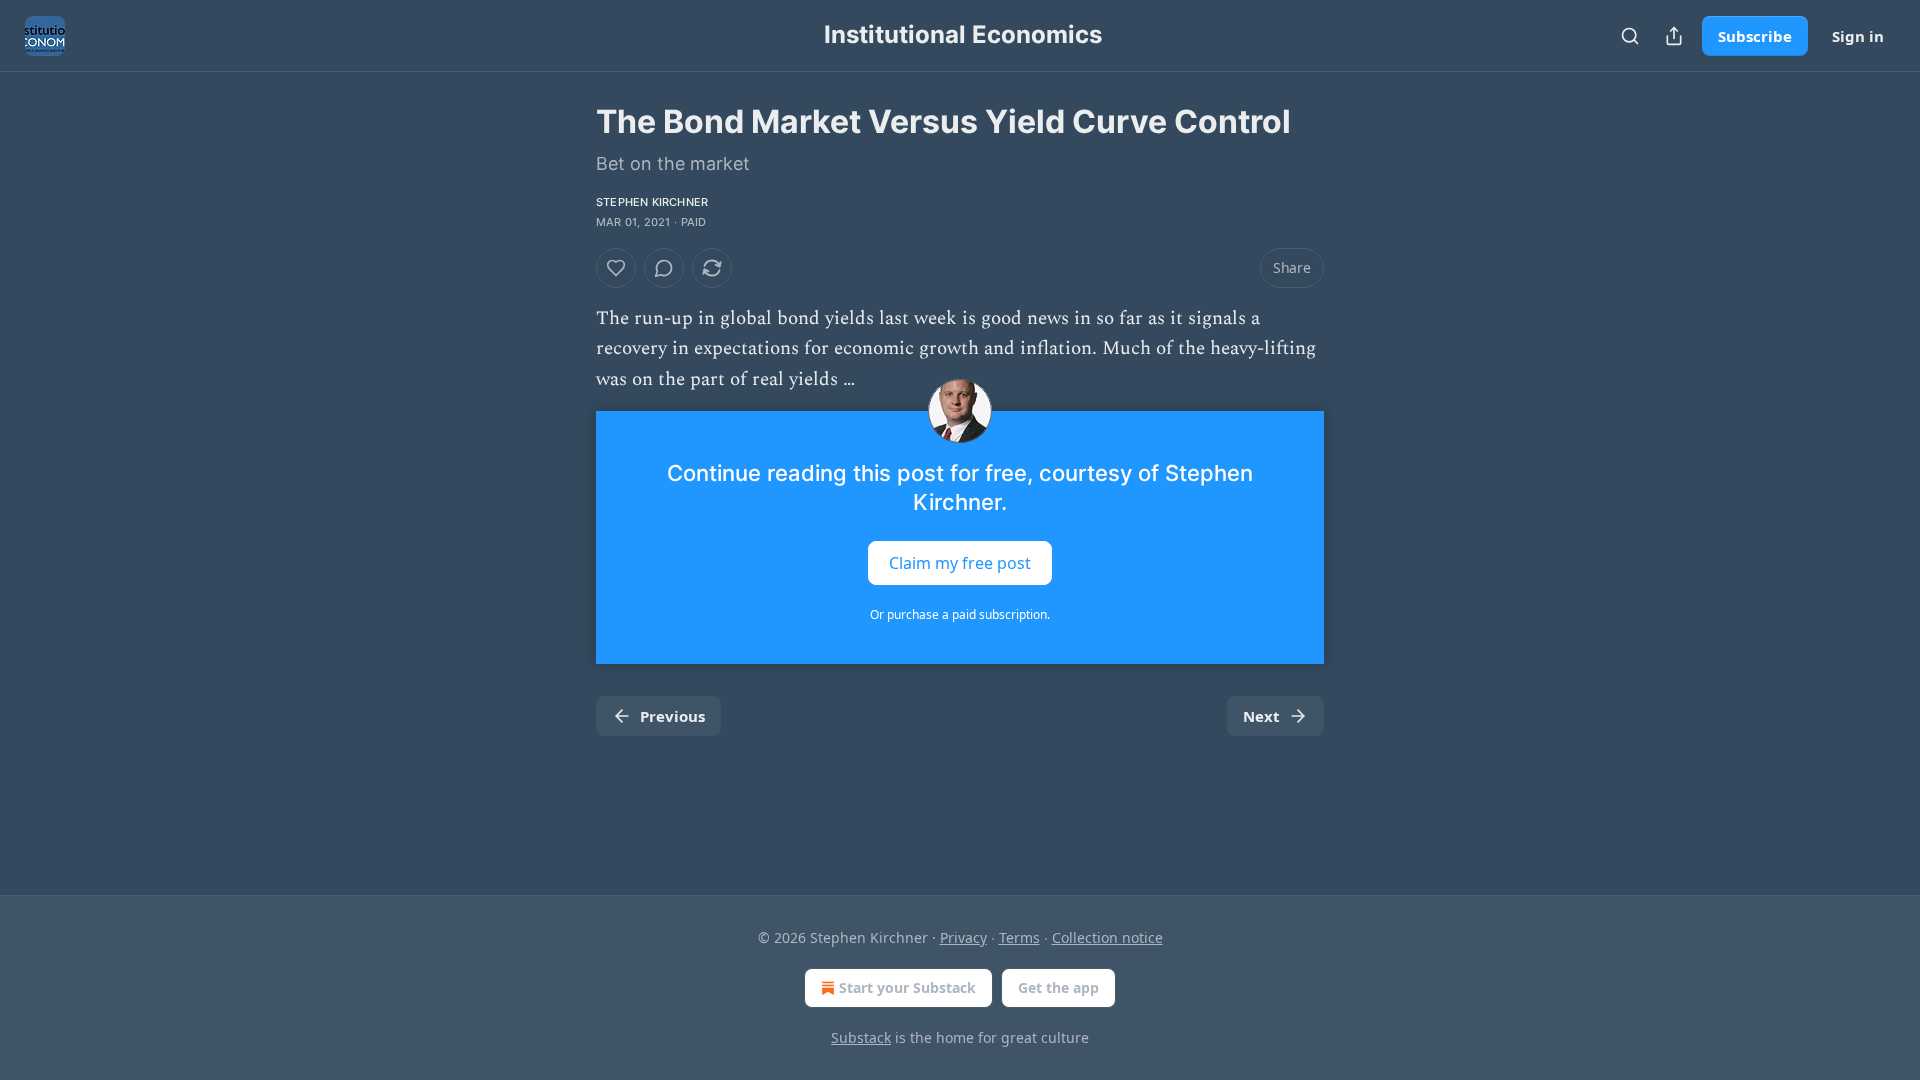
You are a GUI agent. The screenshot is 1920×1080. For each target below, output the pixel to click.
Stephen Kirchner (652, 202)
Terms (1019, 937)
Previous (672, 716)
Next (1261, 716)
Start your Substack (907, 987)
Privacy (963, 937)
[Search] (1630, 36)
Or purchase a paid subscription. (960, 614)
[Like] (616, 268)
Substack (861, 1037)
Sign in (1858, 36)
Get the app (1058, 987)
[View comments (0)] (664, 268)
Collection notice (1107, 937)
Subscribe (1755, 36)
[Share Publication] (1674, 36)
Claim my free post (960, 563)
